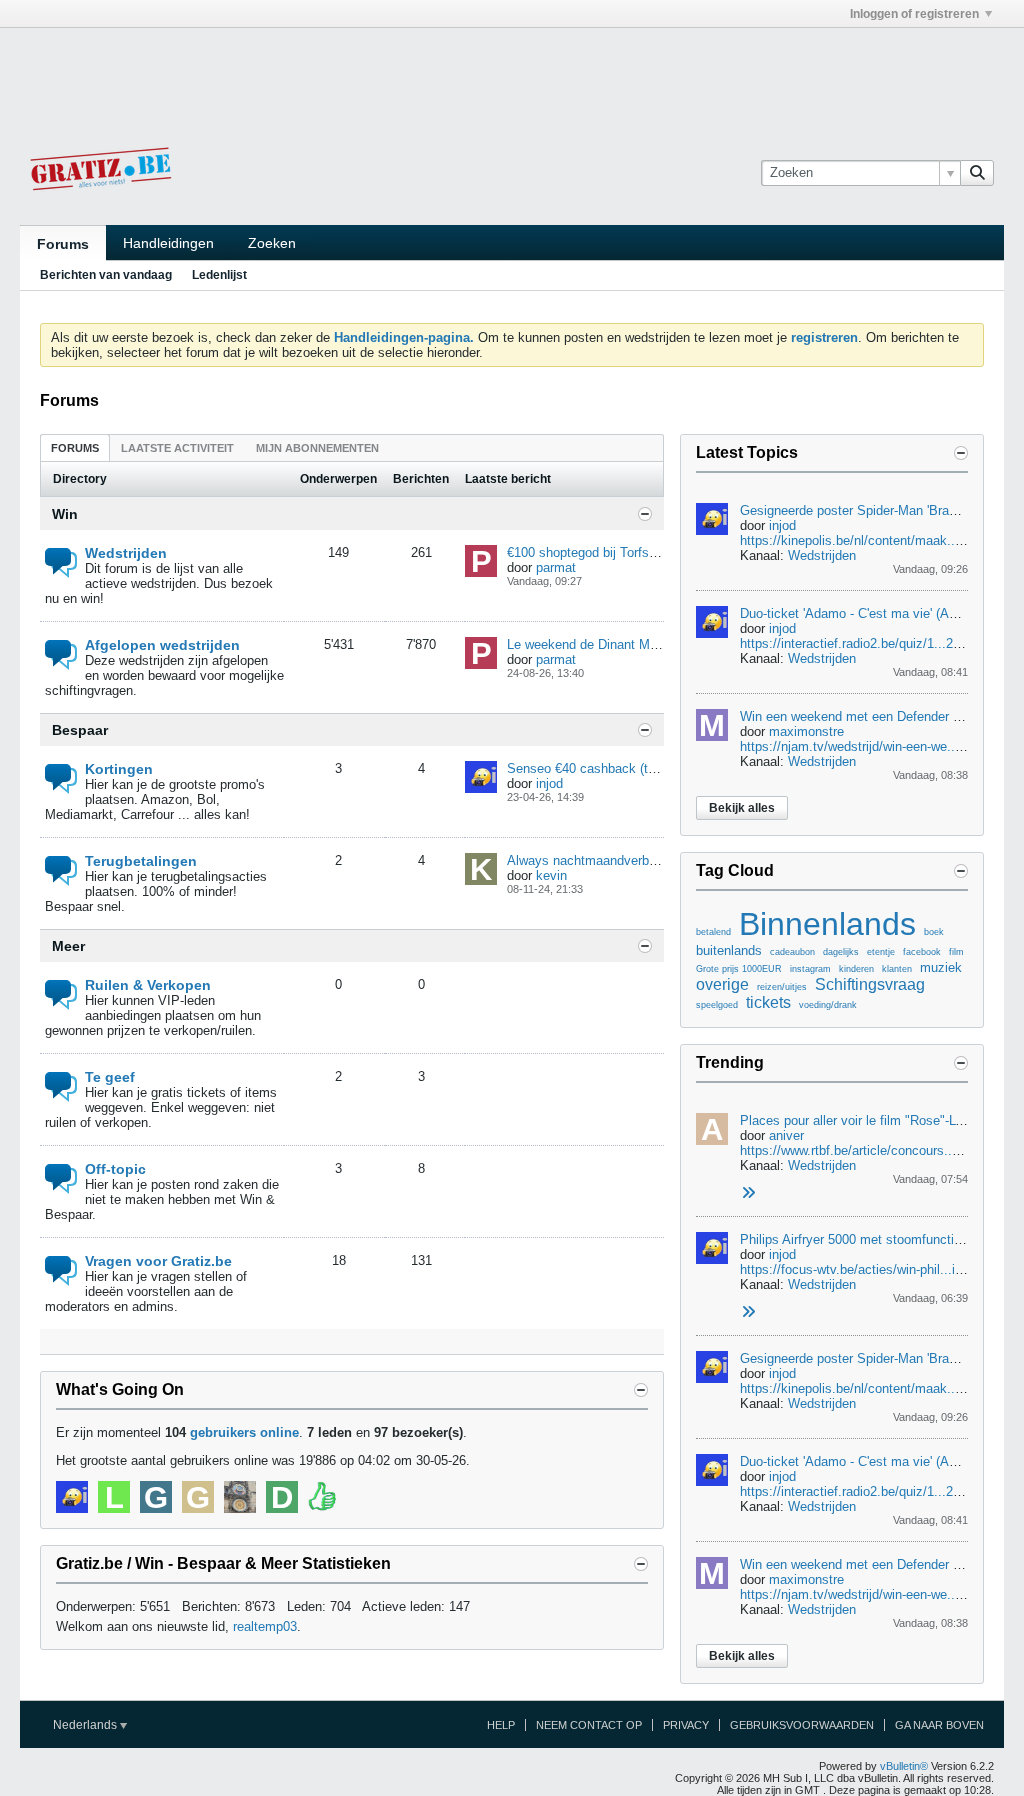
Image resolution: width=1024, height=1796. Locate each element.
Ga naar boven (939, 1725)
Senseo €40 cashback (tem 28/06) (606, 768)
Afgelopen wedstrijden (162, 645)
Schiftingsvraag (870, 984)
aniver (786, 1135)
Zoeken (272, 243)
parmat (556, 567)
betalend (713, 932)
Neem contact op (589, 1725)
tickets (768, 1002)
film (956, 952)
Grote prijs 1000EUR (739, 969)
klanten (897, 969)
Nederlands (86, 1725)
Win (65, 514)
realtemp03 (265, 1626)
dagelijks (841, 952)
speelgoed (717, 1005)
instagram (810, 969)
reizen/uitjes (782, 987)
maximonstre (806, 731)
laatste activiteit (177, 448)
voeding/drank (828, 1005)
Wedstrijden (126, 553)
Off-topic (115, 1169)
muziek (941, 967)
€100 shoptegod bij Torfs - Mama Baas (619, 552)
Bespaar (80, 730)
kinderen (856, 969)
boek (934, 932)
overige (722, 984)
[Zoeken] (977, 173)
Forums (63, 244)
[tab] (75, 447)
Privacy (686, 1725)
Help (501, 1725)
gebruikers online (244, 1432)
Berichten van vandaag (106, 275)
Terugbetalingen (141, 861)
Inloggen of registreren (914, 14)
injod (549, 783)
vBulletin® (904, 1766)
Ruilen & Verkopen (148, 985)
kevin (551, 875)
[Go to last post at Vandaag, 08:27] (748, 1193)
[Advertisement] (512, 73)
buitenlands (729, 950)
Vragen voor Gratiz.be (158, 1261)
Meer (68, 946)
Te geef (110, 1077)
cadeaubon (792, 952)
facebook (922, 952)
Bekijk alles (742, 808)
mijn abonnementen (317, 448)
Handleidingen (168, 243)
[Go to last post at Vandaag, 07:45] (748, 1312)
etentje (881, 952)
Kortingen (119, 769)
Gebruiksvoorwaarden (802, 1725)
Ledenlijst (219, 275)
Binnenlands (827, 924)
